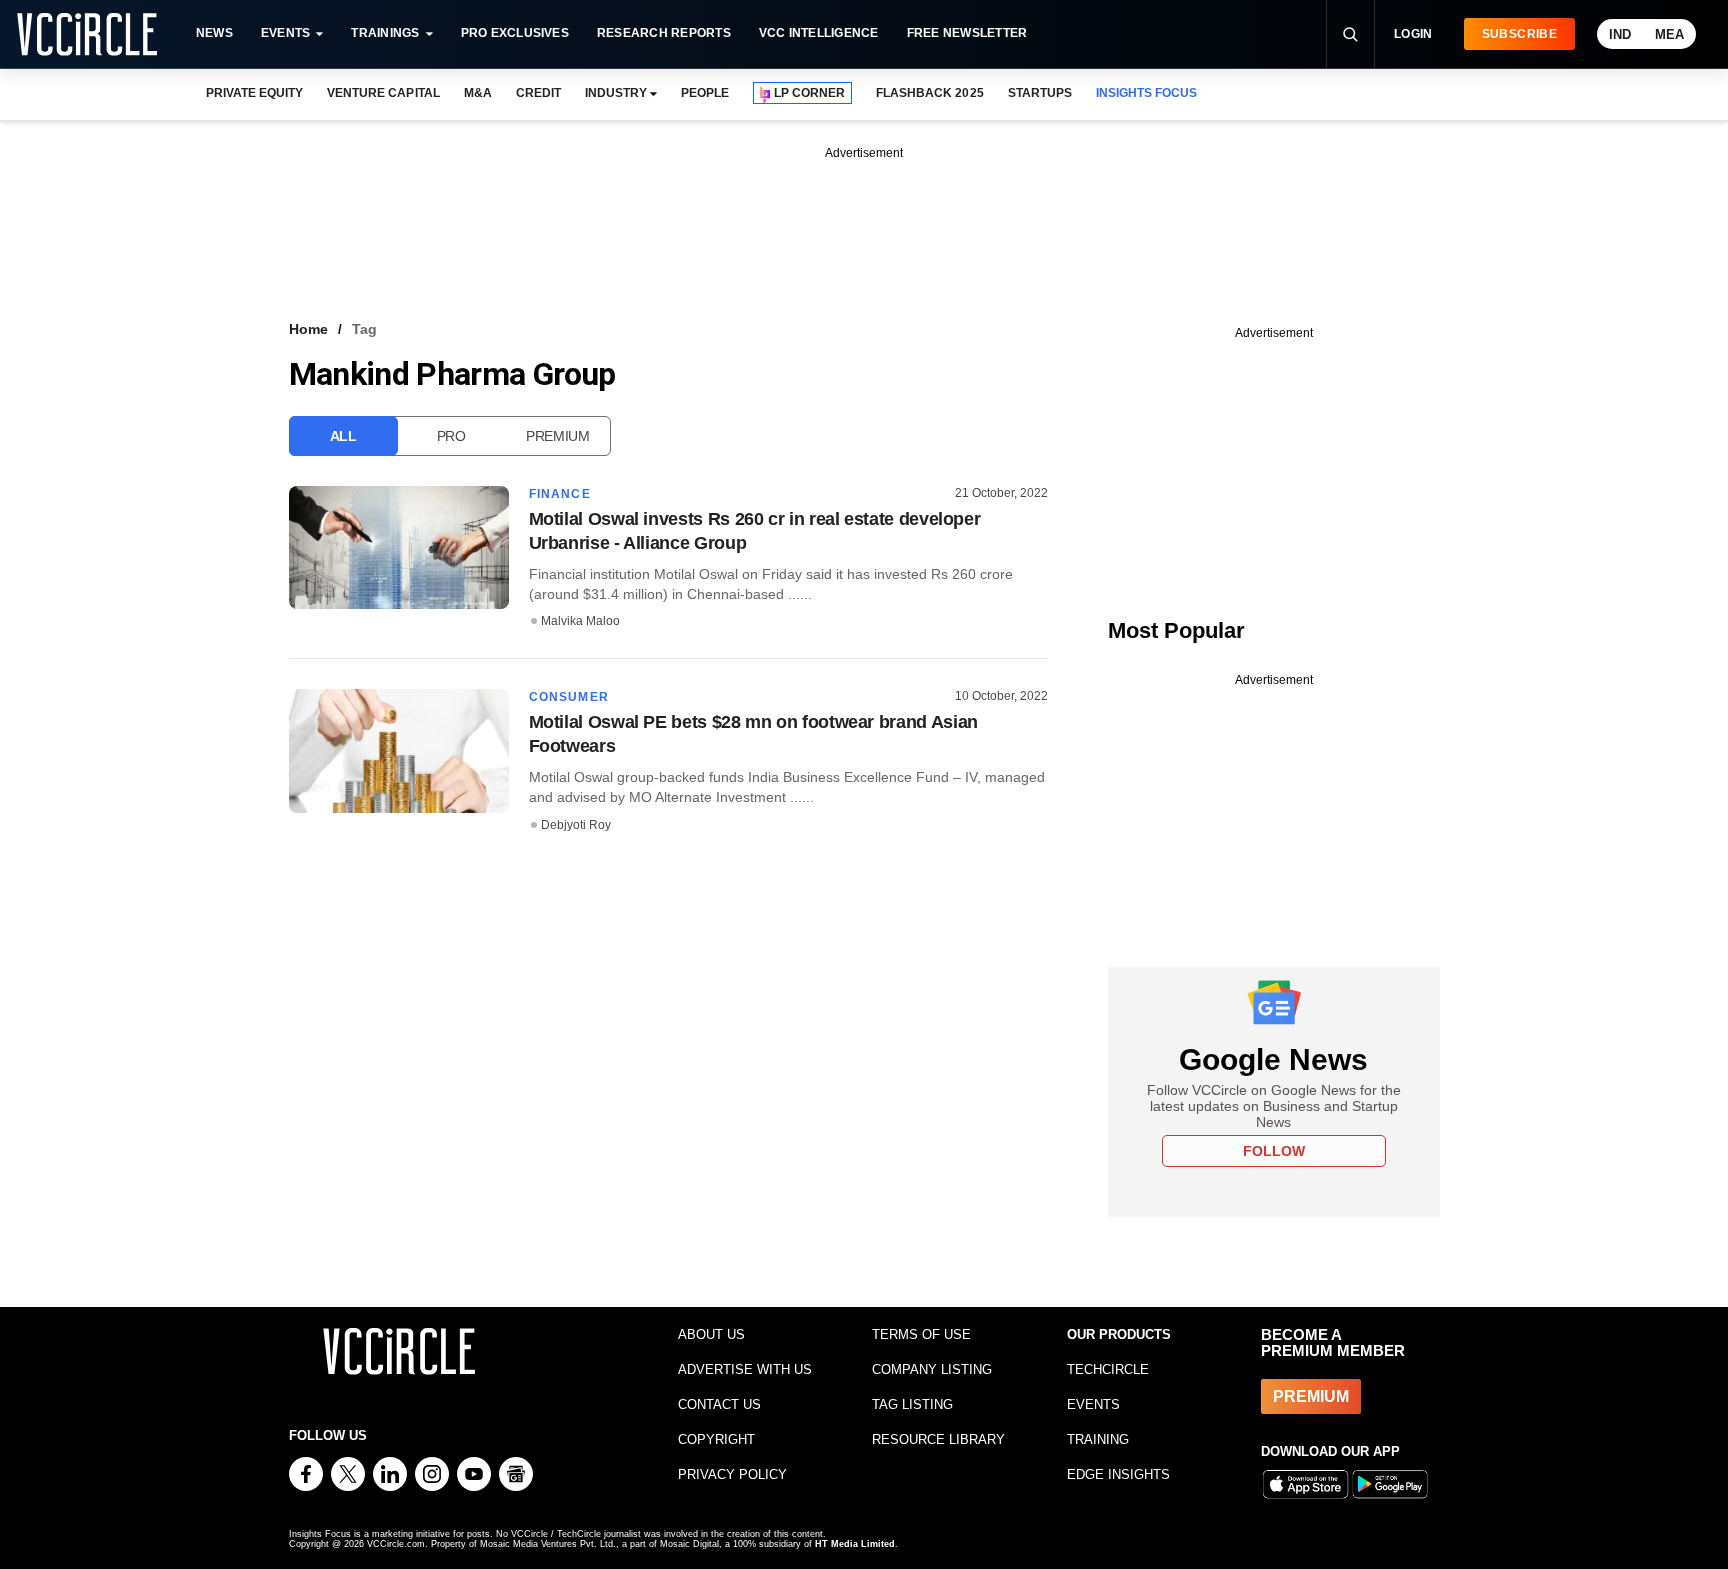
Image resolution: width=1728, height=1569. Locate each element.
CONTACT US (719, 1404)
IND (1620, 34)
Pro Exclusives (515, 33)
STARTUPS (1040, 93)
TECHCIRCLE (1108, 1369)
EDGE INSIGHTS (1118, 1474)
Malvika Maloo (580, 621)
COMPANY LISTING (932, 1369)
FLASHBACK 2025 (929, 93)
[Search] (1350, 34)
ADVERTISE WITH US (745, 1369)
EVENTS (1093, 1404)
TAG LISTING (912, 1404)
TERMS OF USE (921, 1334)
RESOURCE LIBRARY (938, 1439)
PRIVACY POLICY (732, 1474)
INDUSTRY (616, 93)
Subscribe (1519, 34)
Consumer (569, 697)
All (343, 436)
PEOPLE (705, 93)
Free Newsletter (967, 33)
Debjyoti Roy (576, 825)
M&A (478, 93)
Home (308, 329)
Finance (560, 494)
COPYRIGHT (716, 1439)
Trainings (385, 33)
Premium (558, 436)
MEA (1669, 34)
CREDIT (538, 93)
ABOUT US (711, 1334)
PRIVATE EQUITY (254, 93)
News (214, 33)
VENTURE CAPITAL (383, 93)
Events (285, 33)
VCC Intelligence (819, 33)
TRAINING (1098, 1439)
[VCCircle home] (87, 34)
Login (1413, 34)
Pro (451, 436)
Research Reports (664, 33)
